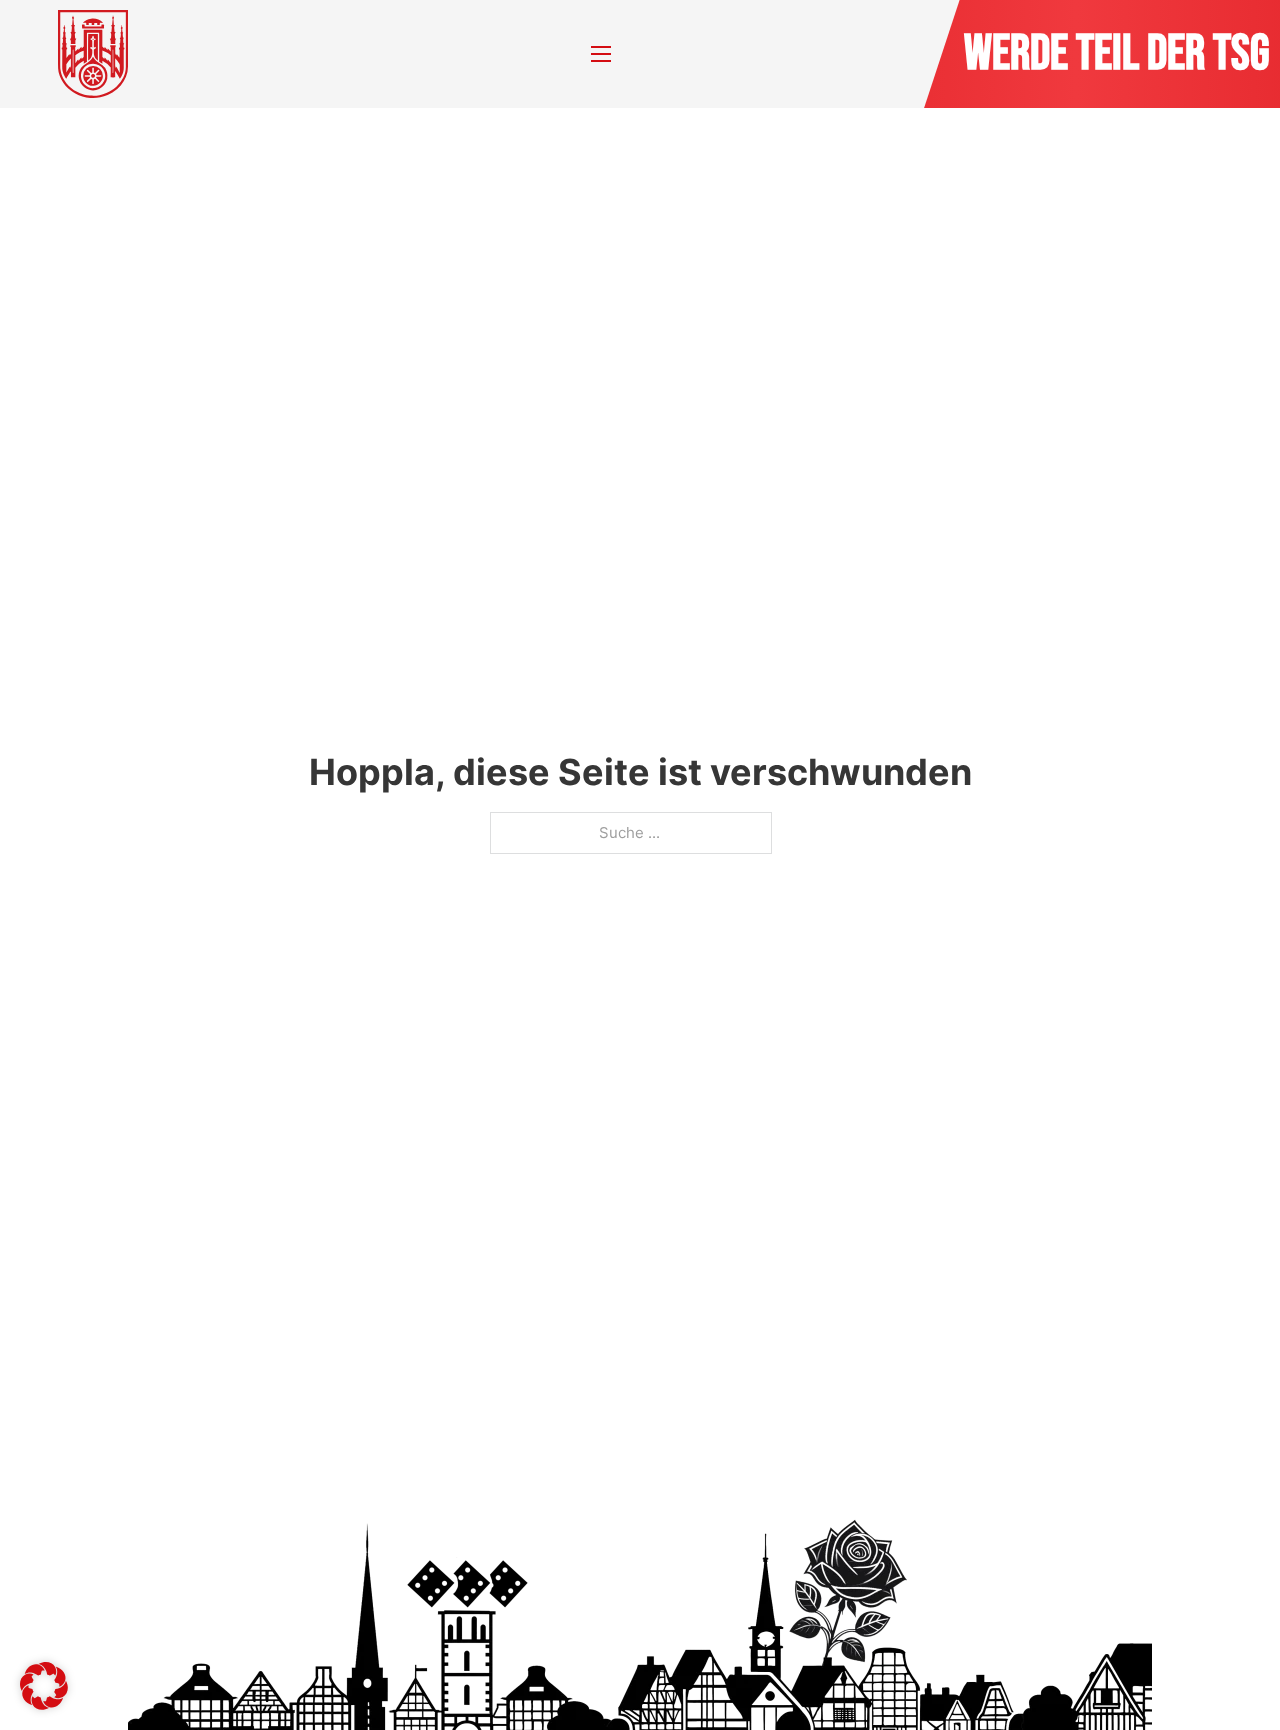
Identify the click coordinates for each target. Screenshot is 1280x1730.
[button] (44, 1686)
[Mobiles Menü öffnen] (601, 54)
